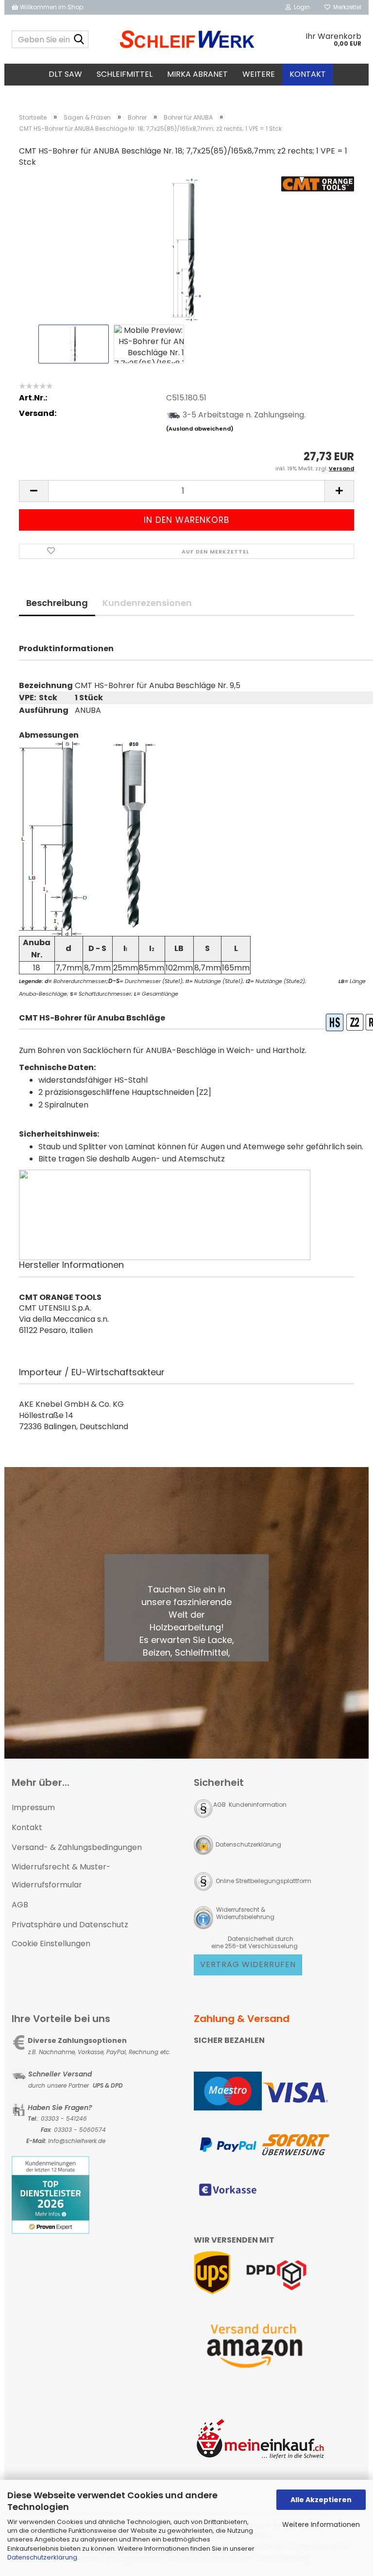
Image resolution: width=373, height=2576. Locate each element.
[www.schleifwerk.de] (187, 39)
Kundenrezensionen (147, 603)
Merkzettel (346, 7)
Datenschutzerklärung (42, 2557)
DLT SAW (65, 74)
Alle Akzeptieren (321, 2500)
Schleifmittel (125, 74)
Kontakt (308, 74)
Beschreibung (57, 603)
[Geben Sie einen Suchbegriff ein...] (79, 40)
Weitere (259, 74)
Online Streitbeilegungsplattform (263, 1881)
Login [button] (300, 7)
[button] (34, 491)
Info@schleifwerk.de (77, 2141)
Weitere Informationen (321, 2524)
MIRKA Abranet (197, 74)
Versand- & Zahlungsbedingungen (77, 1847)
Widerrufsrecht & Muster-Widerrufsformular (61, 1876)
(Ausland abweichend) (200, 429)
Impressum (33, 1807)
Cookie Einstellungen (51, 1944)
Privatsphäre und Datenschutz (70, 1925)
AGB (20, 1905)
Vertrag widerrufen (248, 1964)
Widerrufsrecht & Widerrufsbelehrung (245, 1913)
